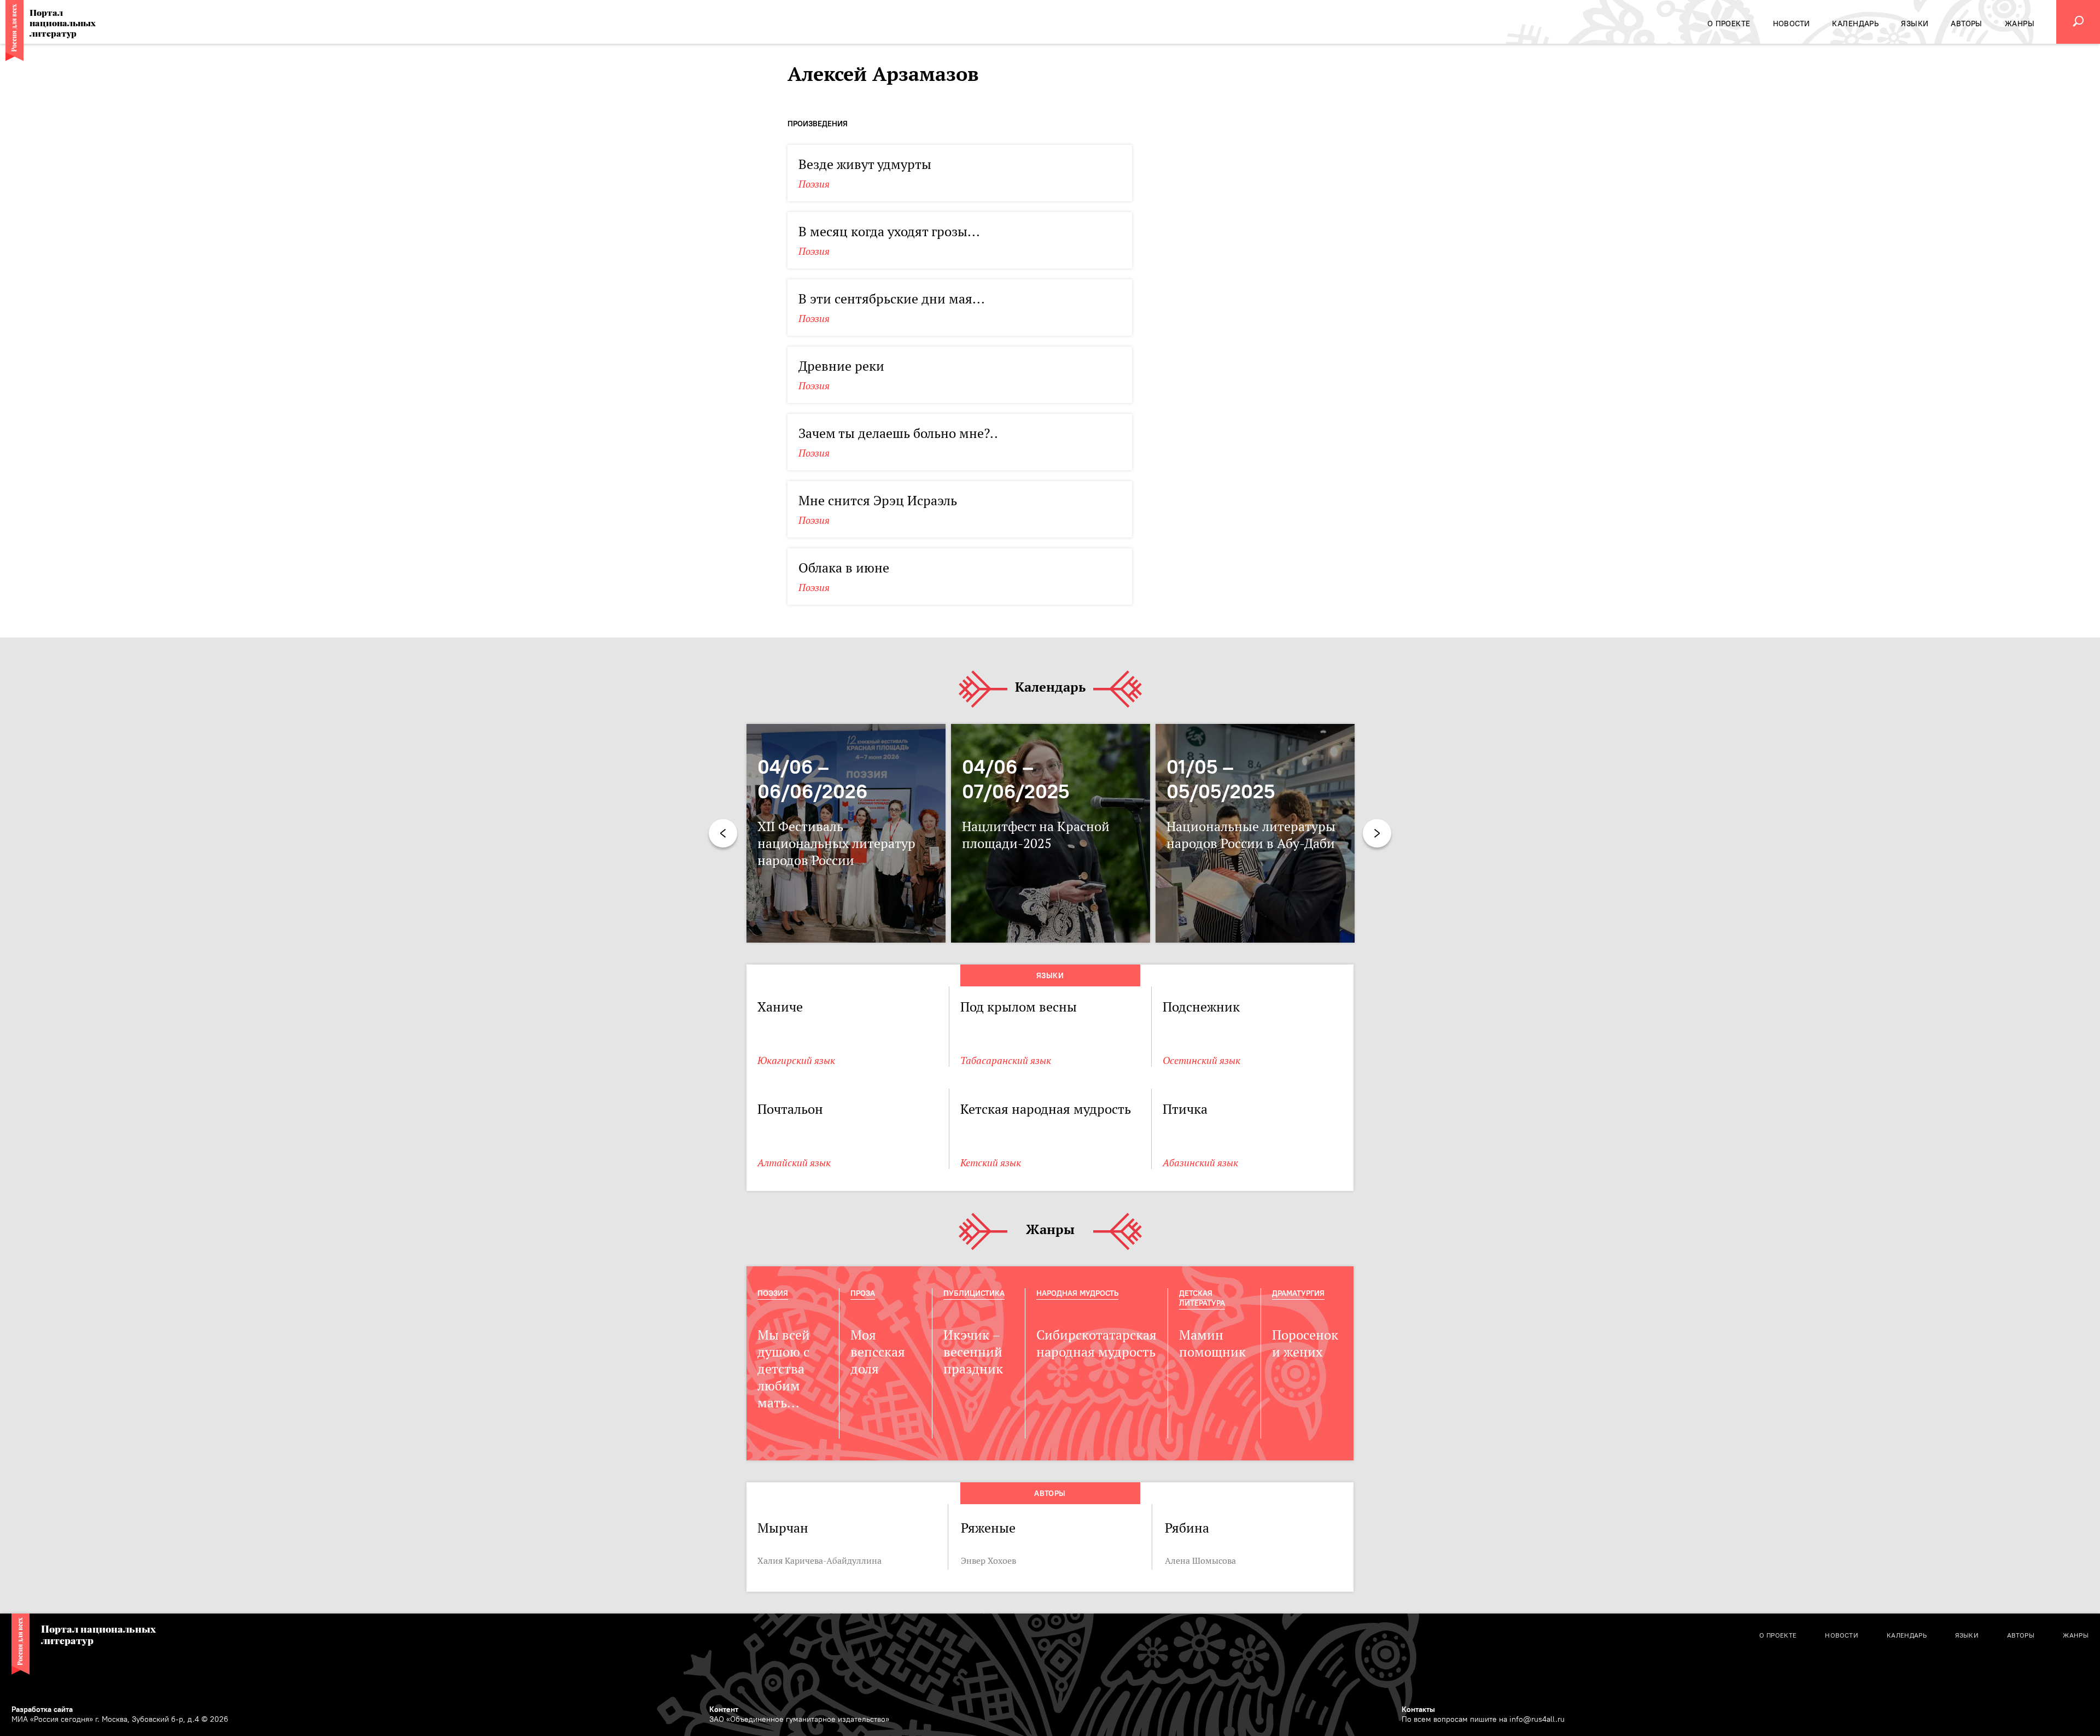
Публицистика (974, 1293)
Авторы (1050, 1493)
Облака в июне (844, 568)
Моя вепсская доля (878, 1352)
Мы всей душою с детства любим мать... (784, 1369)
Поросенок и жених (1305, 1343)
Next (1377, 833)
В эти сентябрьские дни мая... (892, 299)
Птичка (1185, 1109)
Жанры (1050, 1230)
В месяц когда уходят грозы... (889, 232)
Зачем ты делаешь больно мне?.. (898, 433)
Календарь (1050, 688)
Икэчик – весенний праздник (973, 1352)
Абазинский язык (1200, 1163)
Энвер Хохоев (988, 1560)
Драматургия (1298, 1293)
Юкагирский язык (796, 1060)
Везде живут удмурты (865, 164)
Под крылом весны (1019, 1007)
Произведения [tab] (818, 124)
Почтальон (790, 1109)
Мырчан (783, 1528)
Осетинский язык (1201, 1060)
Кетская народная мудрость (1046, 1109)
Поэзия (814, 184)
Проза (863, 1293)
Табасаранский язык (1006, 1060)
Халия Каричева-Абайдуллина (819, 1560)
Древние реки (841, 366)
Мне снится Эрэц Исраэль (878, 501)
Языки (1050, 975)
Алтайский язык (794, 1163)
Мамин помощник (1212, 1343)
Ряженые (988, 1528)
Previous (723, 833)
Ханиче (780, 1007)
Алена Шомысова (1200, 1560)
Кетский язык (991, 1163)
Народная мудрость (1077, 1293)
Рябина (1187, 1528)
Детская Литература (1202, 1298)
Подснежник (1201, 1007)
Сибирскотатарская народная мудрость (1096, 1343)
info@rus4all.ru (1537, 1719)
